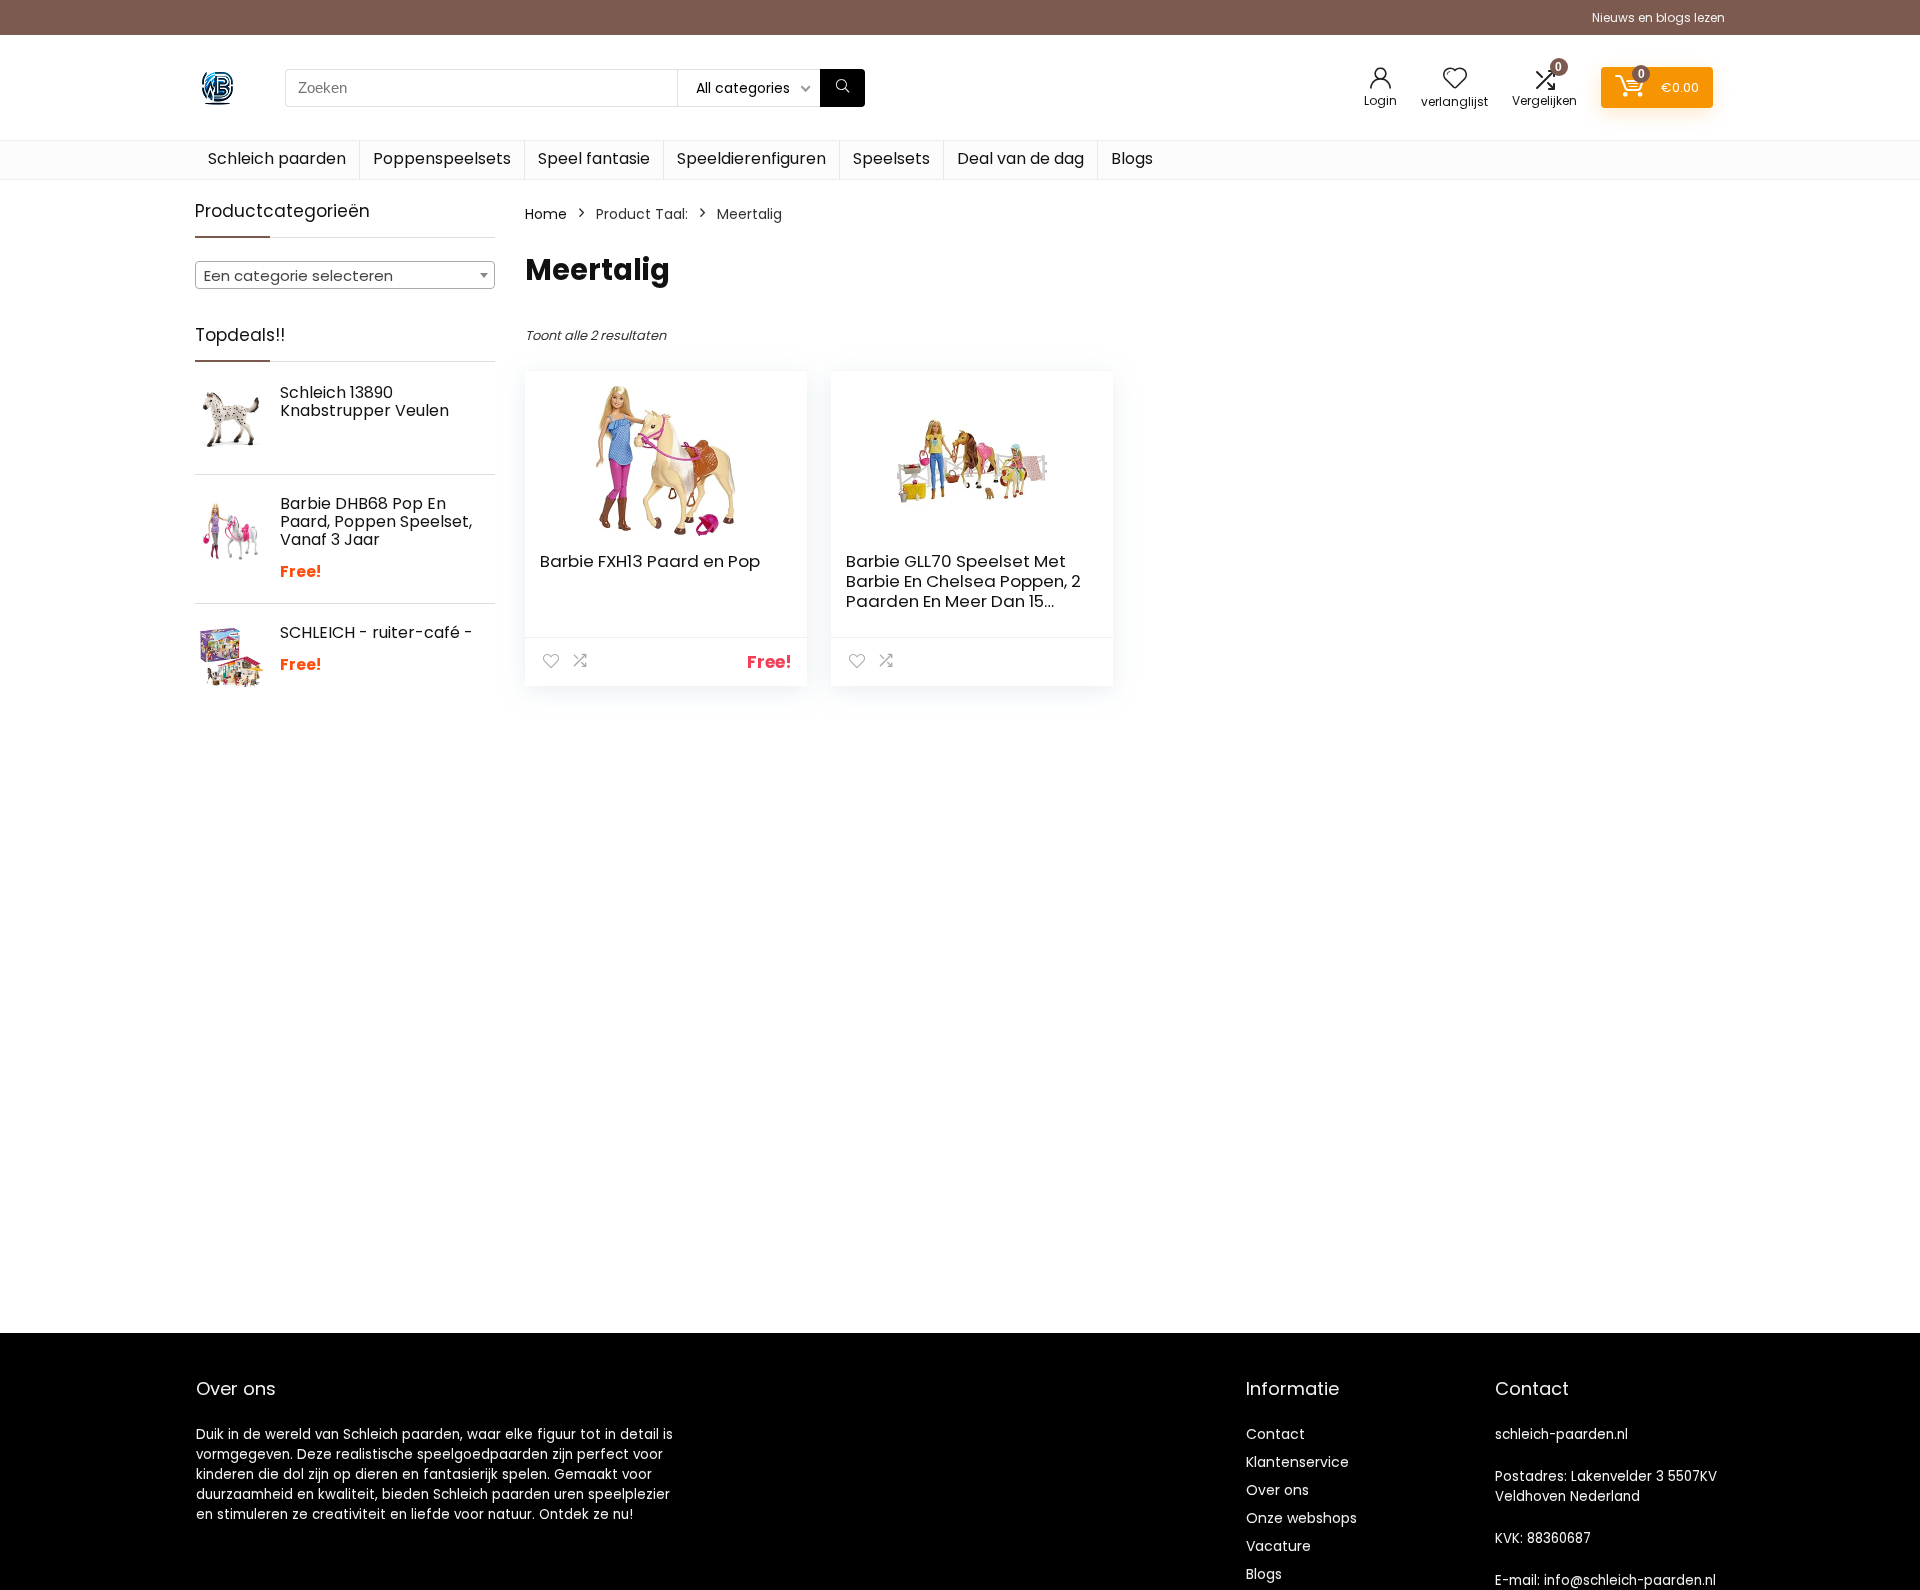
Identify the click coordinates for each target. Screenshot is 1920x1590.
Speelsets (891, 158)
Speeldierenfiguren (751, 158)
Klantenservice (1297, 1462)
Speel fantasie (594, 158)
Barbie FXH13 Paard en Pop (650, 561)
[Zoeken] (842, 88)
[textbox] (345, 276)
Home (546, 214)
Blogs (1132, 158)
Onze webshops (1301, 1518)
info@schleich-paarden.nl (1630, 1580)
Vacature (1278, 1546)
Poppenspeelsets (442, 158)
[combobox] (345, 275)
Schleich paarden (277, 158)
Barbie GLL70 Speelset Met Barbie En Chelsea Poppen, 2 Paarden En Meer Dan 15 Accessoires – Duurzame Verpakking (963, 601)
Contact (1275, 1434)
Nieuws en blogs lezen (1658, 17)
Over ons (1277, 1490)
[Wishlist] (1455, 79)
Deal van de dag (1020, 158)
